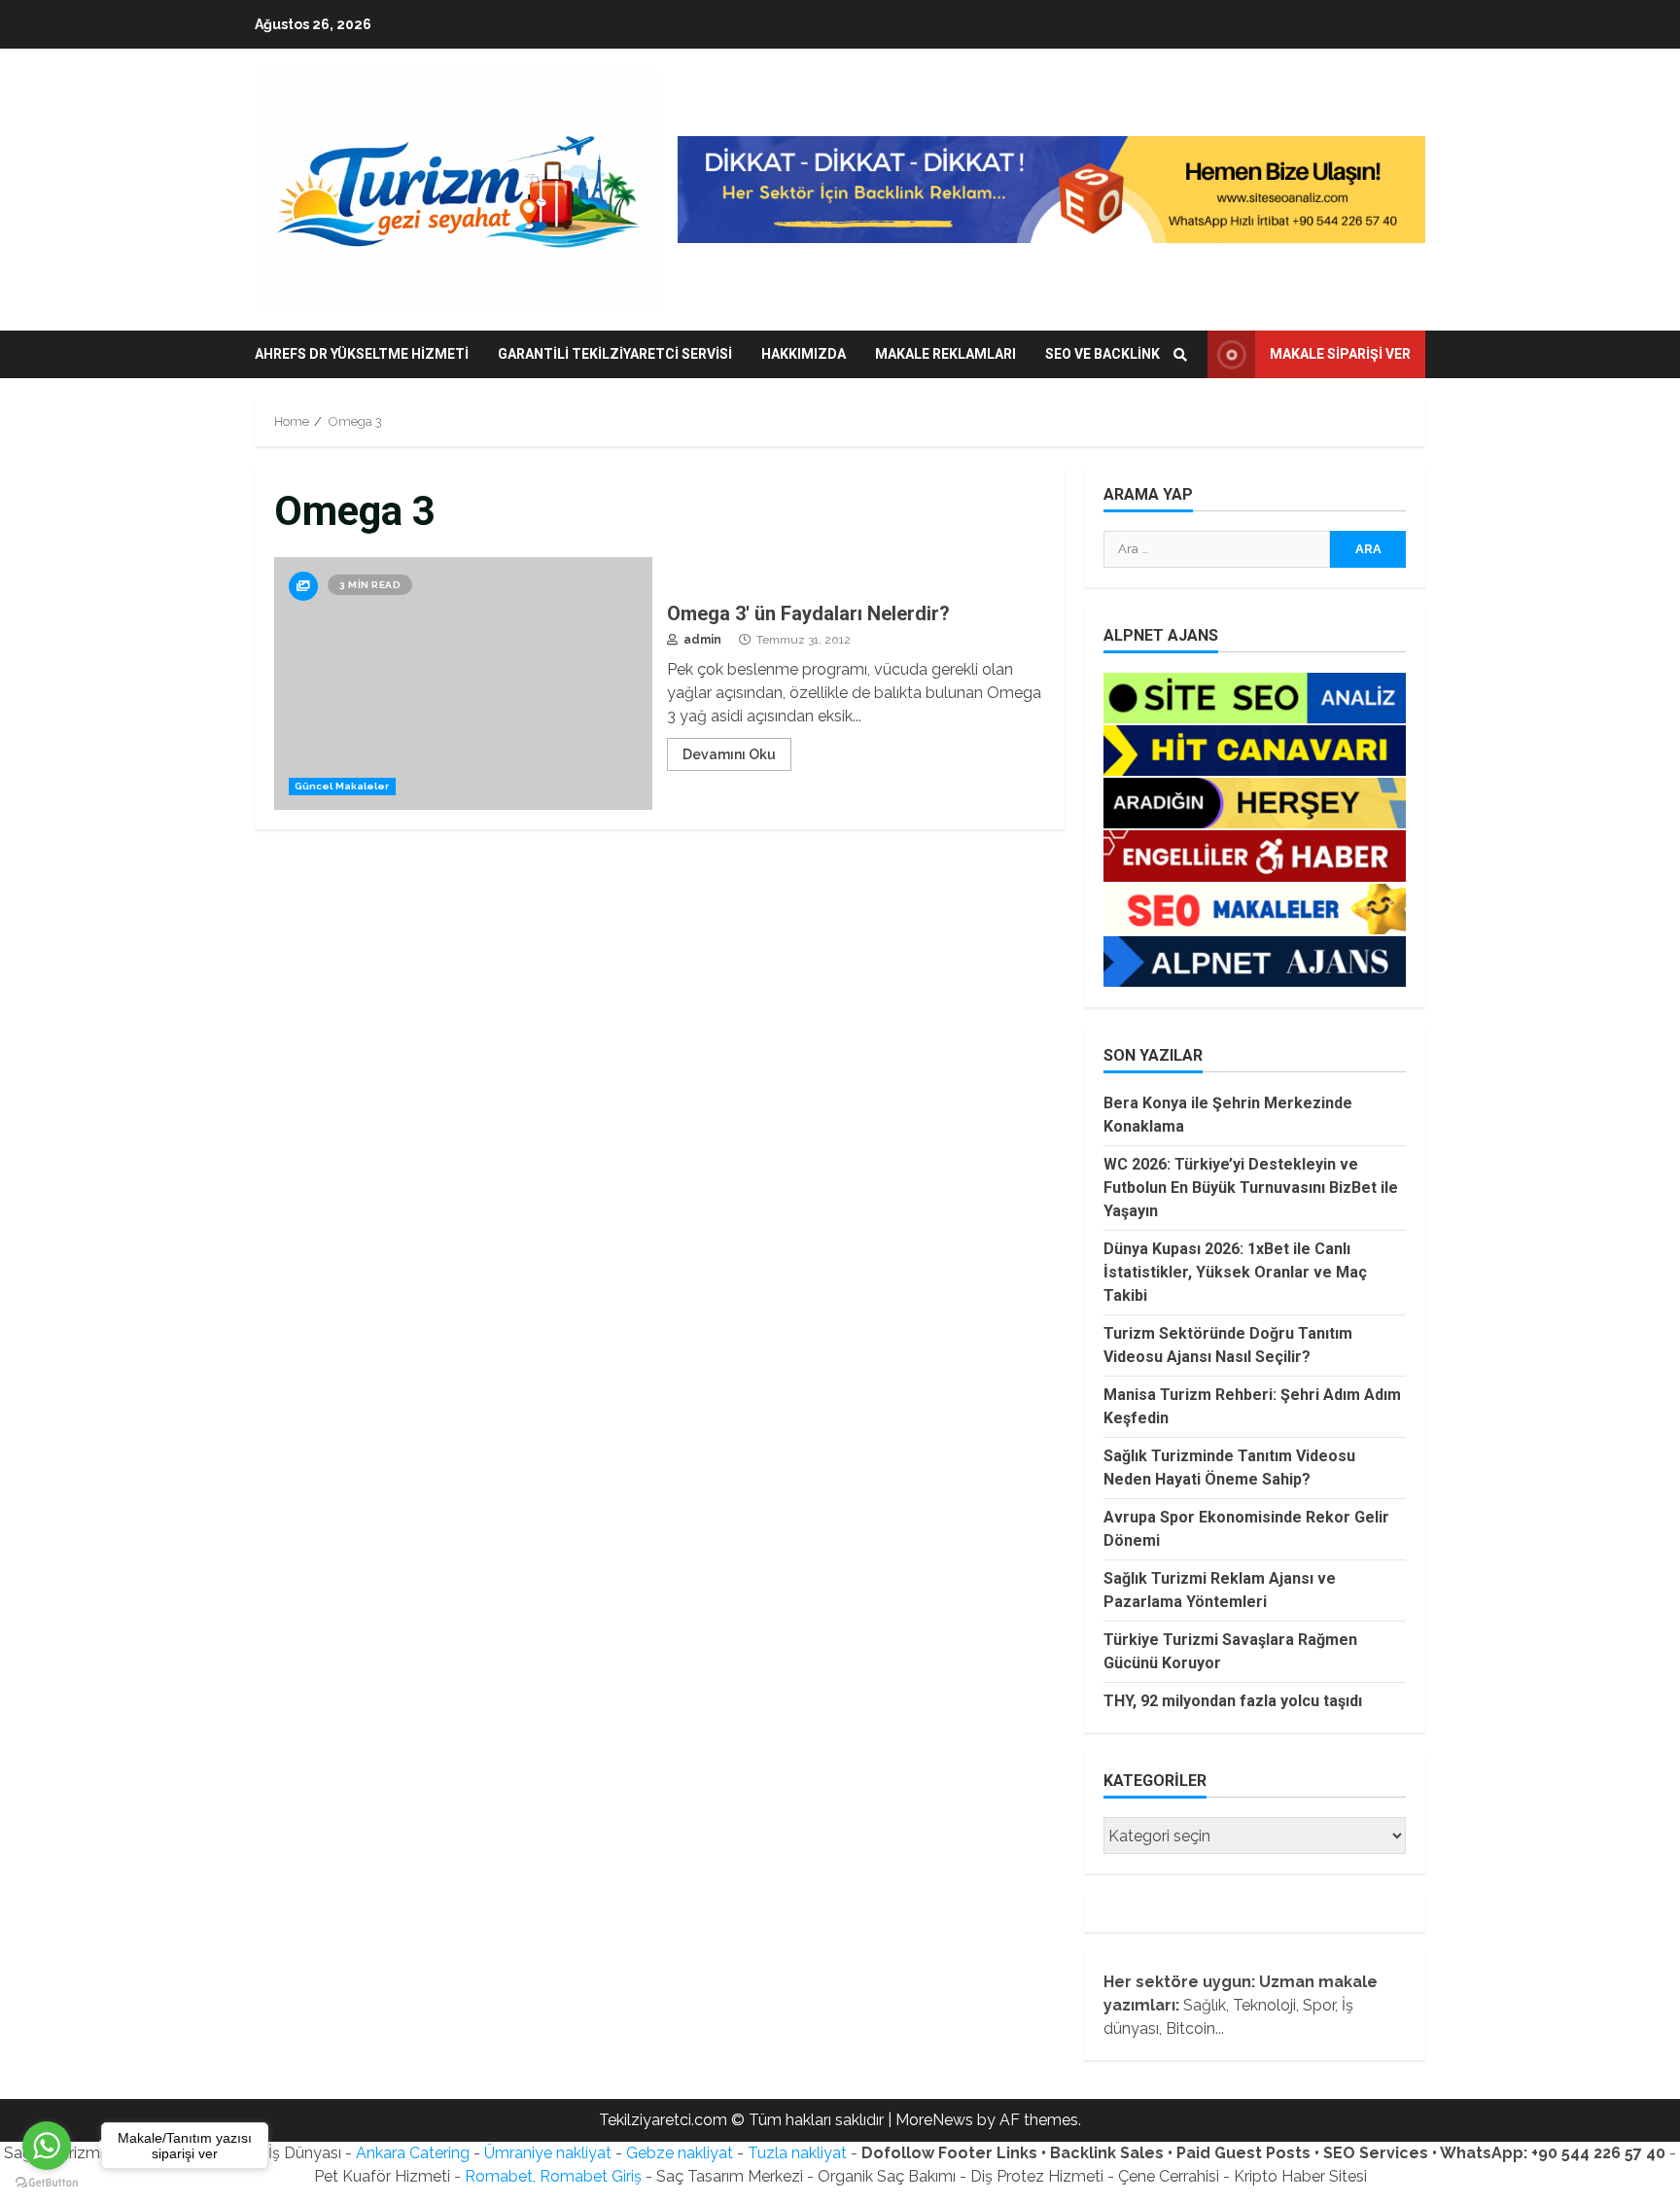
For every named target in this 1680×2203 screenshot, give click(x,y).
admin (701, 640)
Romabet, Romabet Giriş (553, 2176)
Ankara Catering (413, 2153)
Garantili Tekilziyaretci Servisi (615, 354)
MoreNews (934, 2120)
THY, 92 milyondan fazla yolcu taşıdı (1233, 1701)
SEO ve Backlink (1102, 354)
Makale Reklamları (945, 354)
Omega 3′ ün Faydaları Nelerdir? (463, 683)
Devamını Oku (729, 754)
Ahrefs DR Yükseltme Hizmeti (362, 354)
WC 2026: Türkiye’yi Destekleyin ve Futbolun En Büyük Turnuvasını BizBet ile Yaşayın (1251, 1188)
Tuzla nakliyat (797, 2153)
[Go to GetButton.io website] (47, 2183)
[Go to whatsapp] (47, 2146)
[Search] (1180, 355)
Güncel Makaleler (342, 786)
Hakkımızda (804, 354)
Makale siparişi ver (1340, 354)
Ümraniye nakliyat (548, 2153)
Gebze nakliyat (680, 2153)
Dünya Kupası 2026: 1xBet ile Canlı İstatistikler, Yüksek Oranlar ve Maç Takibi (1235, 1272)
